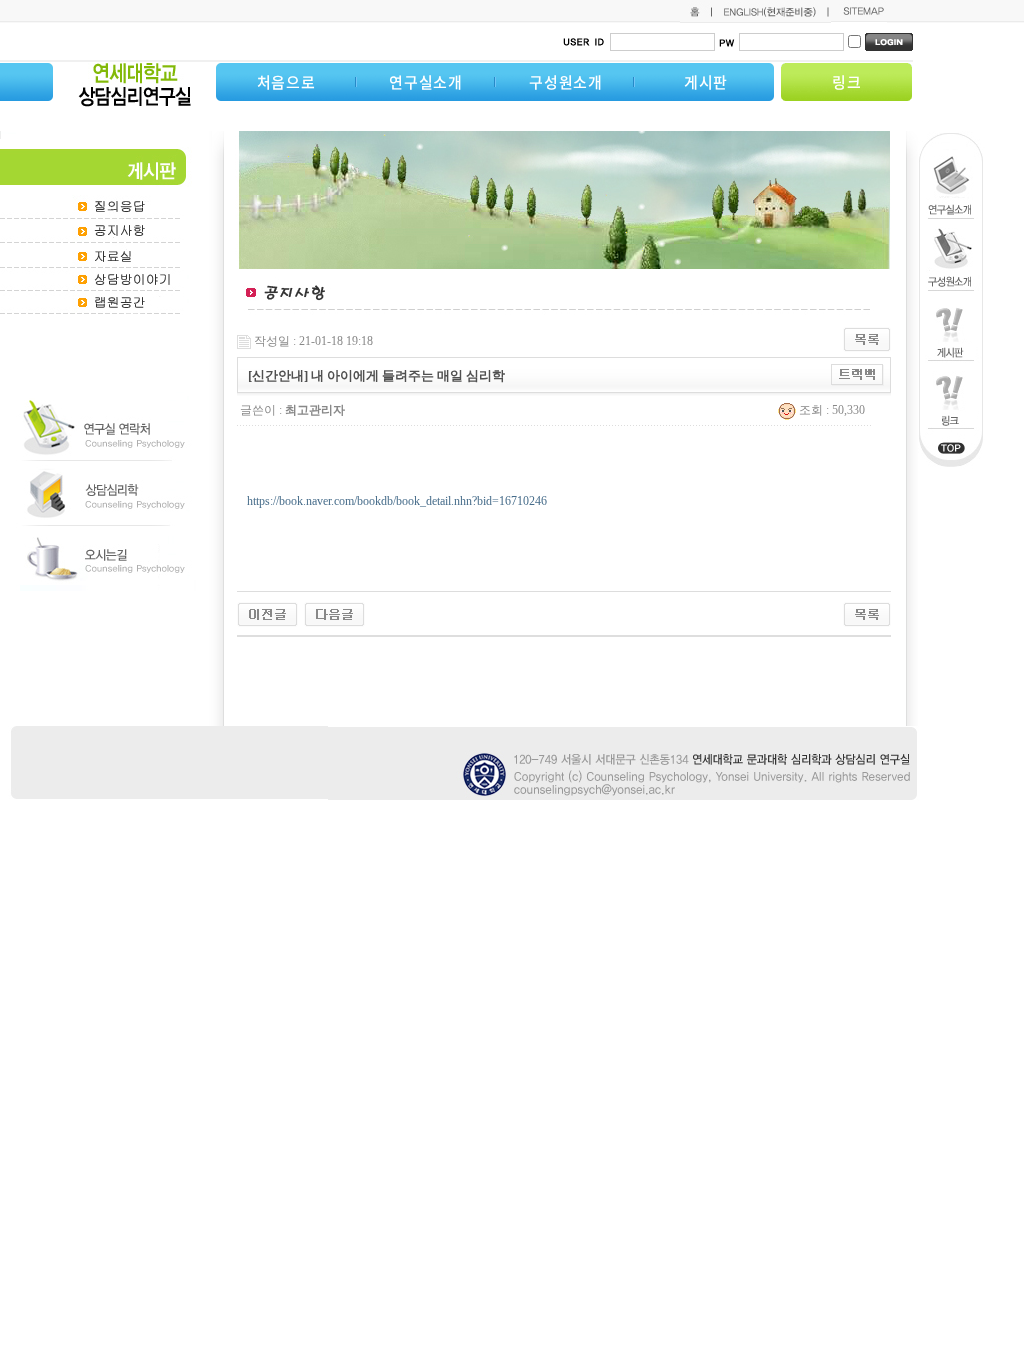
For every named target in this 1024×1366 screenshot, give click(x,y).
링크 (847, 82)
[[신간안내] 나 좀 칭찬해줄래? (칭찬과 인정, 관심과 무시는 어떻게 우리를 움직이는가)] (267, 613)
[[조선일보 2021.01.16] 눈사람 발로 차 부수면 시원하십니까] (334, 613)
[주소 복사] (857, 374)
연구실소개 (426, 82)
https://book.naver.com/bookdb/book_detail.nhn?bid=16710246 (397, 501)
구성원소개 (566, 82)
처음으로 (286, 82)
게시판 (706, 82)
